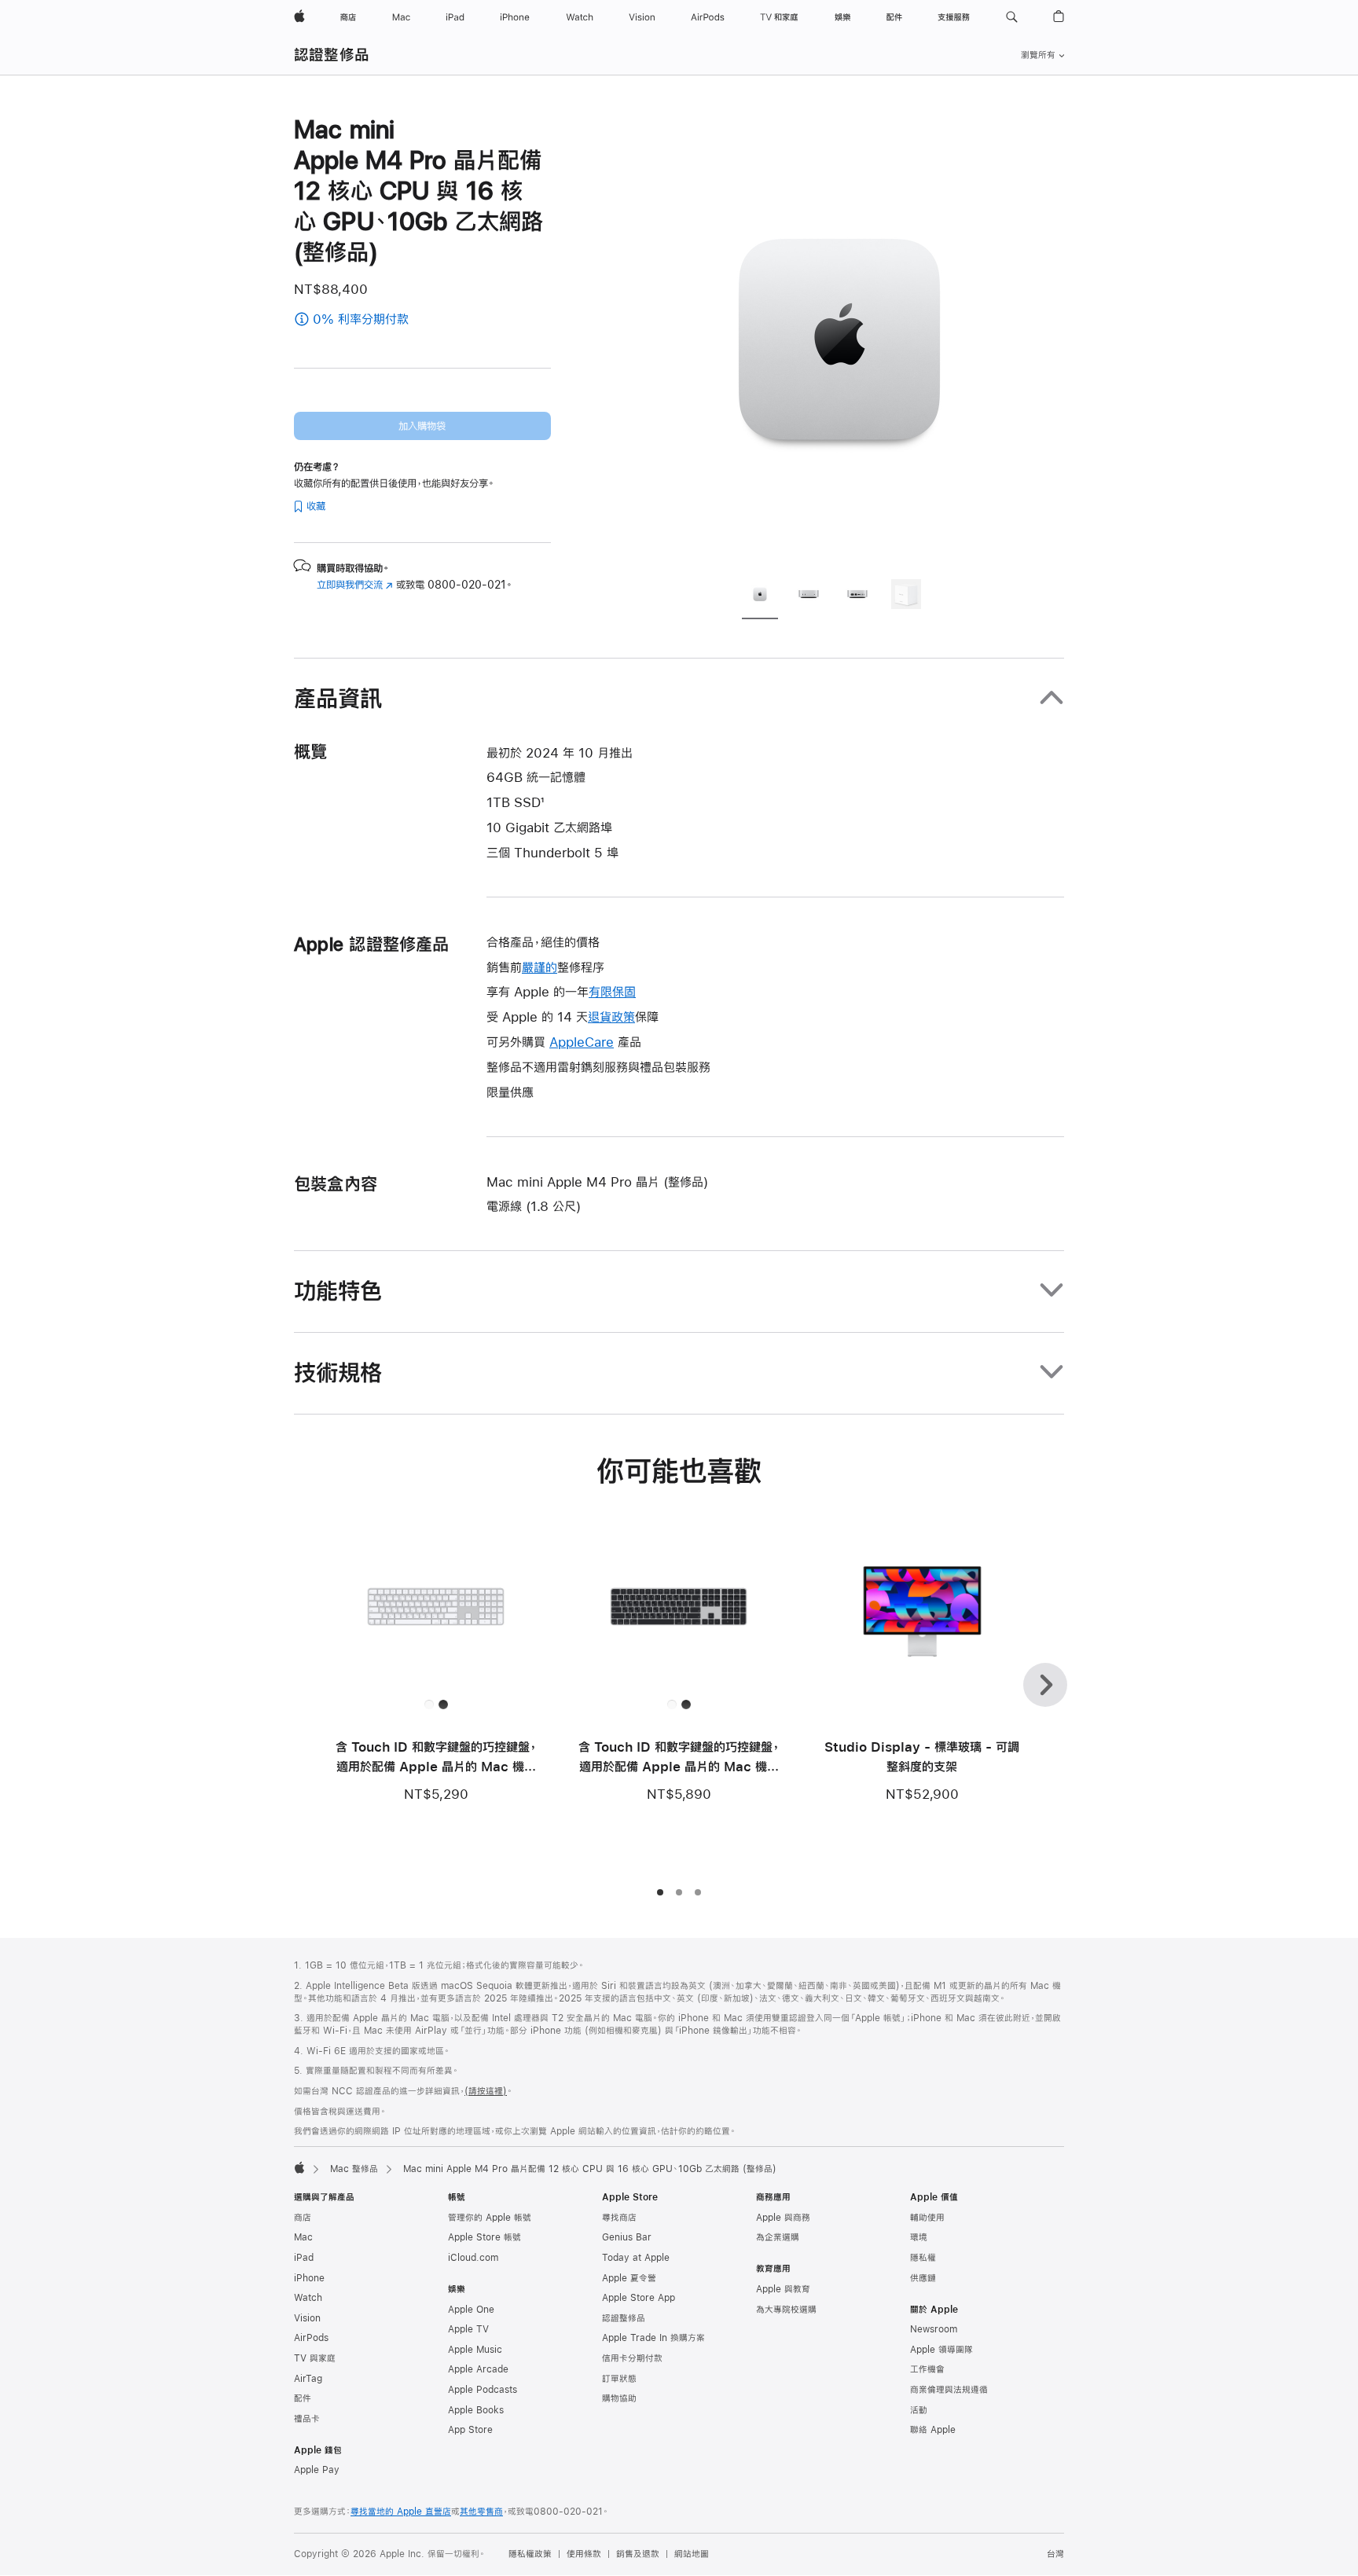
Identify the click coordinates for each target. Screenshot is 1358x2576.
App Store (470, 2430)
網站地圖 (692, 2554)
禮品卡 (307, 2419)
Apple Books (476, 2410)
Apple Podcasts (483, 2390)
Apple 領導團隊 (941, 2350)
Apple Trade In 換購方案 (653, 2338)
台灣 (1055, 2554)
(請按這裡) (486, 2091)
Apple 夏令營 (629, 2278)
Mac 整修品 (354, 2169)
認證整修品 (332, 55)
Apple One (471, 2310)
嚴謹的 (540, 967)
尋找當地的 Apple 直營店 (401, 2512)
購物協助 (619, 2398)
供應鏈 (923, 2278)
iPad (304, 2258)
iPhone (309, 2278)
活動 (919, 2410)
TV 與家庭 (315, 2358)
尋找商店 (619, 2218)
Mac (303, 2237)
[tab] (760, 596)
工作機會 (927, 2369)
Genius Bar (627, 2237)
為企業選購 (778, 2237)
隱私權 (923, 2258)
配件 (303, 2398)
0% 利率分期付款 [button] (403, 320)
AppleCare (582, 1042)
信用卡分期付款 (632, 2358)
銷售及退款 (638, 2554)
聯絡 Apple (933, 2430)
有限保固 (612, 991)
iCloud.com (473, 2258)
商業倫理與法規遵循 (949, 2390)
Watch (308, 2298)
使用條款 (584, 2554)
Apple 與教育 (783, 2289)
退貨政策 (611, 1016)
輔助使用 (927, 2218)
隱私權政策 (530, 2554)
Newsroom (934, 2329)
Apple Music (475, 2350)
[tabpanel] (839, 339)
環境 (919, 2237)
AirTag (308, 2379)
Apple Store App (639, 2298)
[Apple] (299, 2167)
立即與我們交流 (355, 585)
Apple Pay (317, 2470)
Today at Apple (636, 2258)
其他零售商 (481, 2512)
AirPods (311, 2338)
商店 (303, 2218)
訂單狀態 (619, 2379)
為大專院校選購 (786, 2310)
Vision (307, 2318)
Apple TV (468, 2329)
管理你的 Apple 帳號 (490, 2218)
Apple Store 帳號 (484, 2237)
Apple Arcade (478, 2369)
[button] (1012, 17)
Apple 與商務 (783, 2218)
